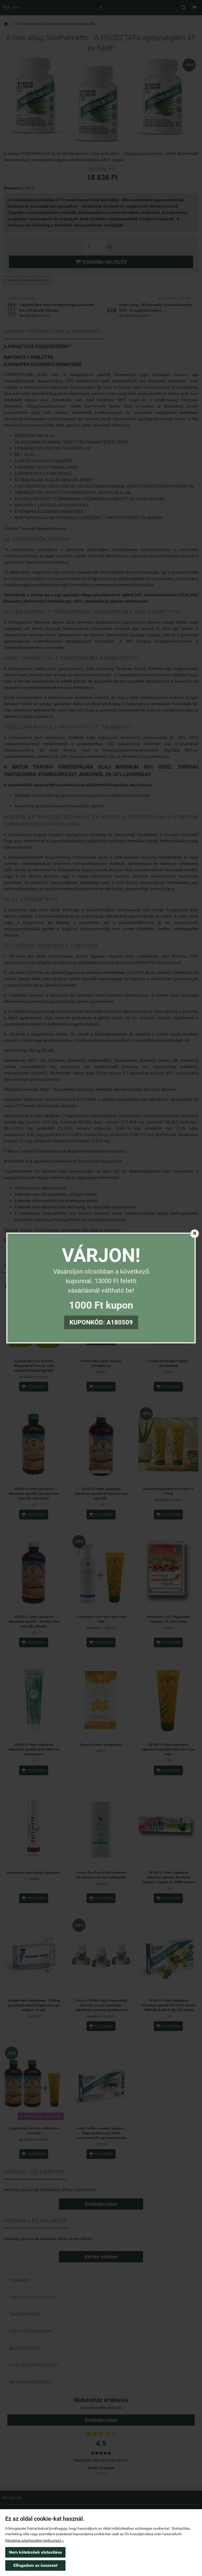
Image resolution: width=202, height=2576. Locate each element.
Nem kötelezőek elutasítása (35, 2552)
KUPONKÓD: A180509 (101, 1322)
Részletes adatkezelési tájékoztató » (35, 2540)
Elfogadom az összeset (35, 2565)
